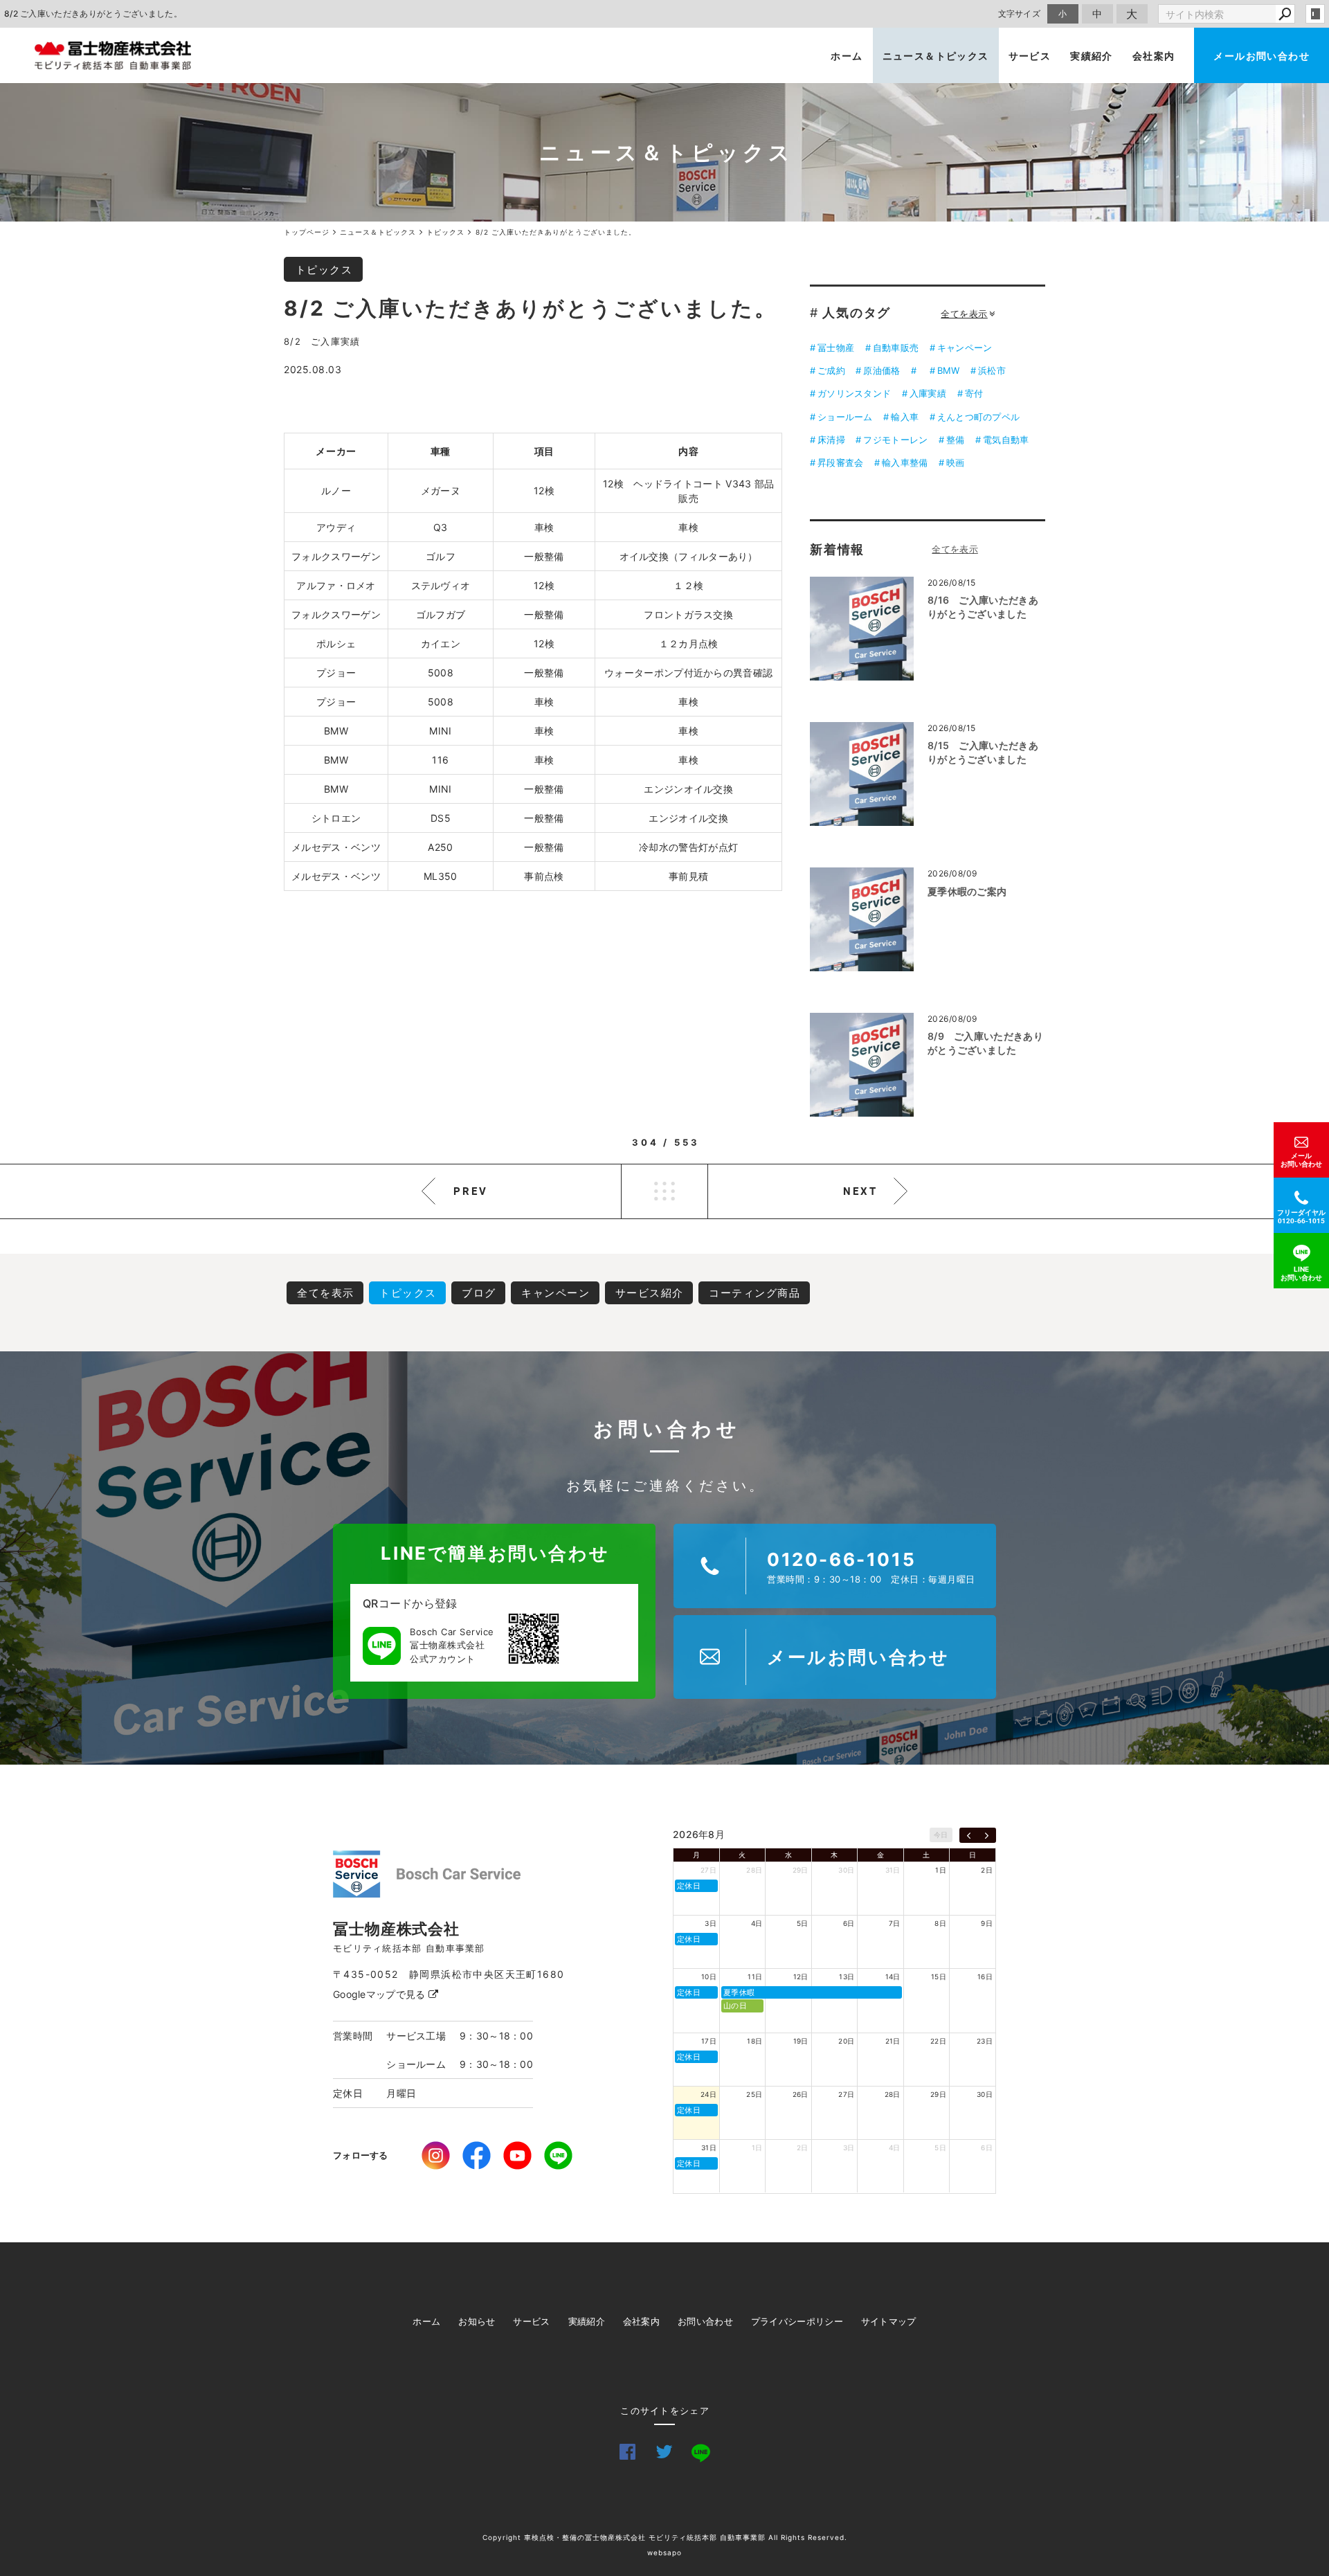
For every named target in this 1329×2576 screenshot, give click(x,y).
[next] (987, 1835)
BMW (949, 370)
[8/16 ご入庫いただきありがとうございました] (862, 629)
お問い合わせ (705, 2321)
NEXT (860, 1191)
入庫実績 (928, 393)
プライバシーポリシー (797, 2321)
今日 (941, 1835)
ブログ (479, 1293)
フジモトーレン (895, 440)
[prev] (969, 1835)
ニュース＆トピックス (936, 56)
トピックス (324, 270)
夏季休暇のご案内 (967, 891)
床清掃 (831, 440)
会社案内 (1154, 56)
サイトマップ (889, 2321)
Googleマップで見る (381, 1994)
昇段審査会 (840, 462)
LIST (664, 1191)
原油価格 (882, 370)
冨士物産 (836, 348)
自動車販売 (896, 348)
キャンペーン (965, 348)
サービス (1030, 56)
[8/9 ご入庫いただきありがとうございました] (862, 1065)
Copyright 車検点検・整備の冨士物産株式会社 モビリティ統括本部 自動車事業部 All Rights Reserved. (665, 2537)
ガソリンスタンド (854, 393)
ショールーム (845, 417)
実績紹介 (1092, 56)
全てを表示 (964, 314)
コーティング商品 (754, 1293)
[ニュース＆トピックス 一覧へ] (955, 549)
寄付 (974, 393)
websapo (664, 2552)
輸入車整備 (905, 462)
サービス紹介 (650, 1293)
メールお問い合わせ (1262, 56)
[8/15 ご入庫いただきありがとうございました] (862, 774)
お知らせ (477, 2321)
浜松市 (992, 370)
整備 (956, 440)
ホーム (847, 56)
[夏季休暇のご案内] (862, 919)
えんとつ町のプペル (979, 417)
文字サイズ (1020, 13)
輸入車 (905, 417)
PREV (471, 1191)
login (1315, 14)
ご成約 (831, 370)
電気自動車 (1006, 440)
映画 (956, 462)
